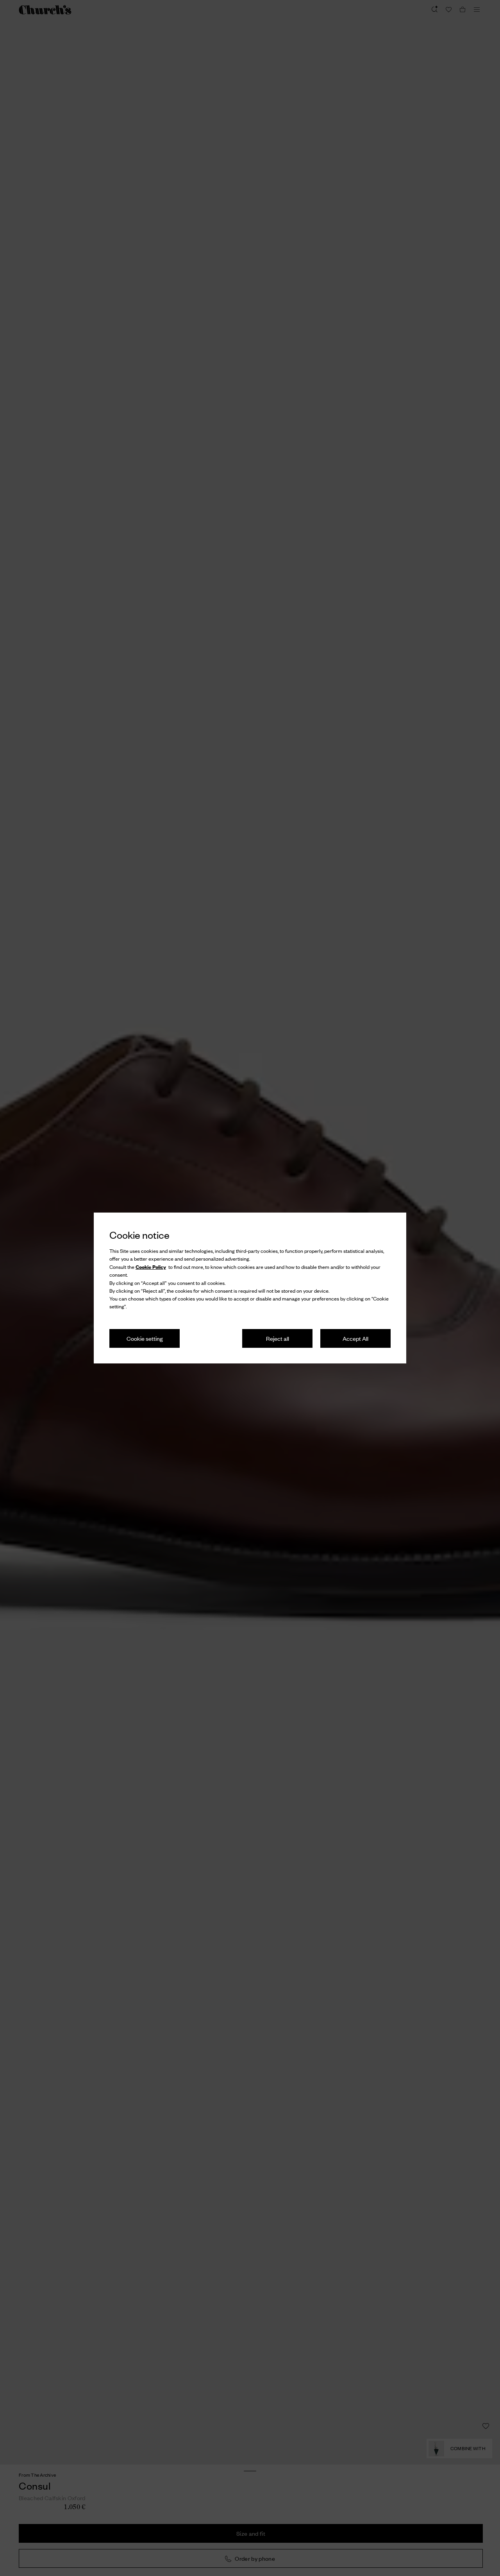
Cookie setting (145, 1338)
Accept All (355, 1338)
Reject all (278, 1338)
